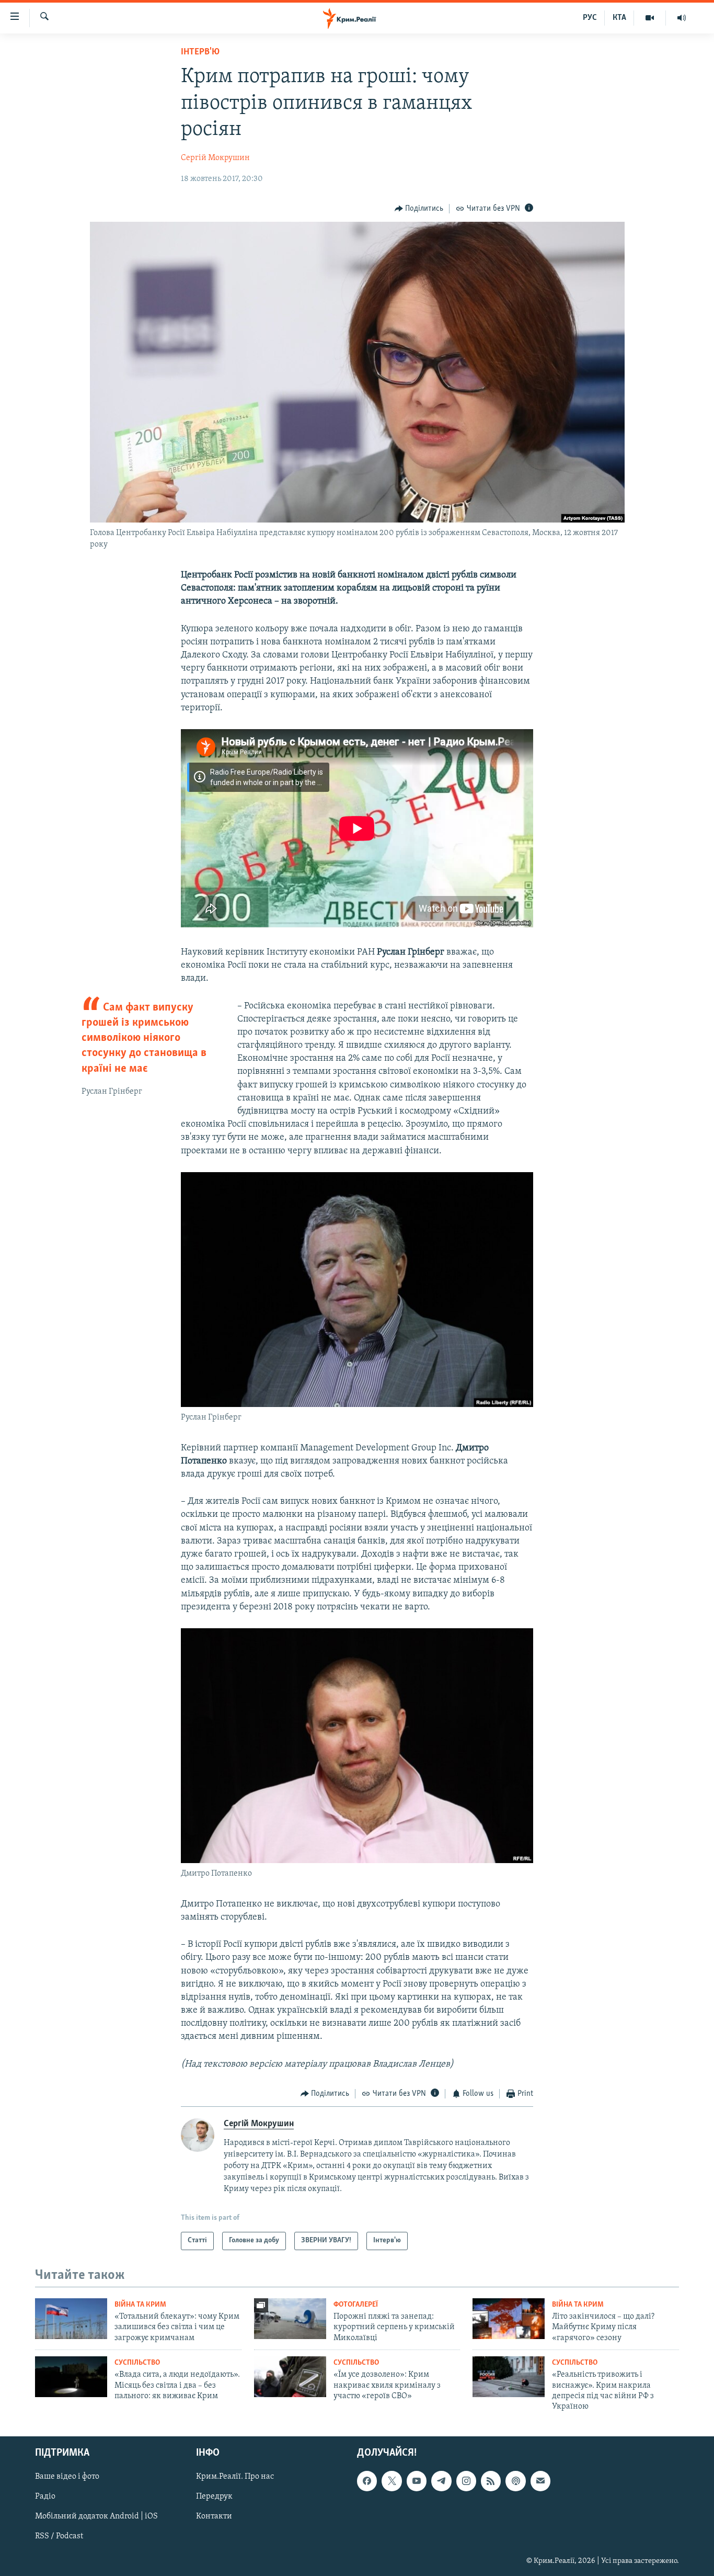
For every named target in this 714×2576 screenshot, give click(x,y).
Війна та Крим (140, 2305)
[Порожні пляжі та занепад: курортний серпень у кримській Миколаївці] (290, 2319)
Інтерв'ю (200, 52)
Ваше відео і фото (67, 2477)
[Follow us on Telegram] (441, 2481)
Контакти (214, 2516)
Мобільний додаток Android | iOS (96, 2516)
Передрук (214, 2496)
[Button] (419, 209)
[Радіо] (682, 18)
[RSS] (491, 2481)
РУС (590, 18)
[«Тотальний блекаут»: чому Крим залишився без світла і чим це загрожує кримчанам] (71, 2319)
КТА (619, 18)
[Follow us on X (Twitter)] (391, 2481)
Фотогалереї (356, 2305)
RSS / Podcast (59, 2536)
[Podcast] (515, 2481)
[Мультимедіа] (650, 18)
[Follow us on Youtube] (417, 2481)
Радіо (45, 2496)
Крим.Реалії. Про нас (235, 2477)
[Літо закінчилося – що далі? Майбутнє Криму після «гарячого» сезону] (509, 2319)
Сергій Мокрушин (215, 158)
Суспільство (137, 2363)
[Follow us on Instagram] (466, 2481)
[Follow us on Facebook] (367, 2481)
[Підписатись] (540, 2481)
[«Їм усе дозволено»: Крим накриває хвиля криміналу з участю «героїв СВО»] (290, 2377)
